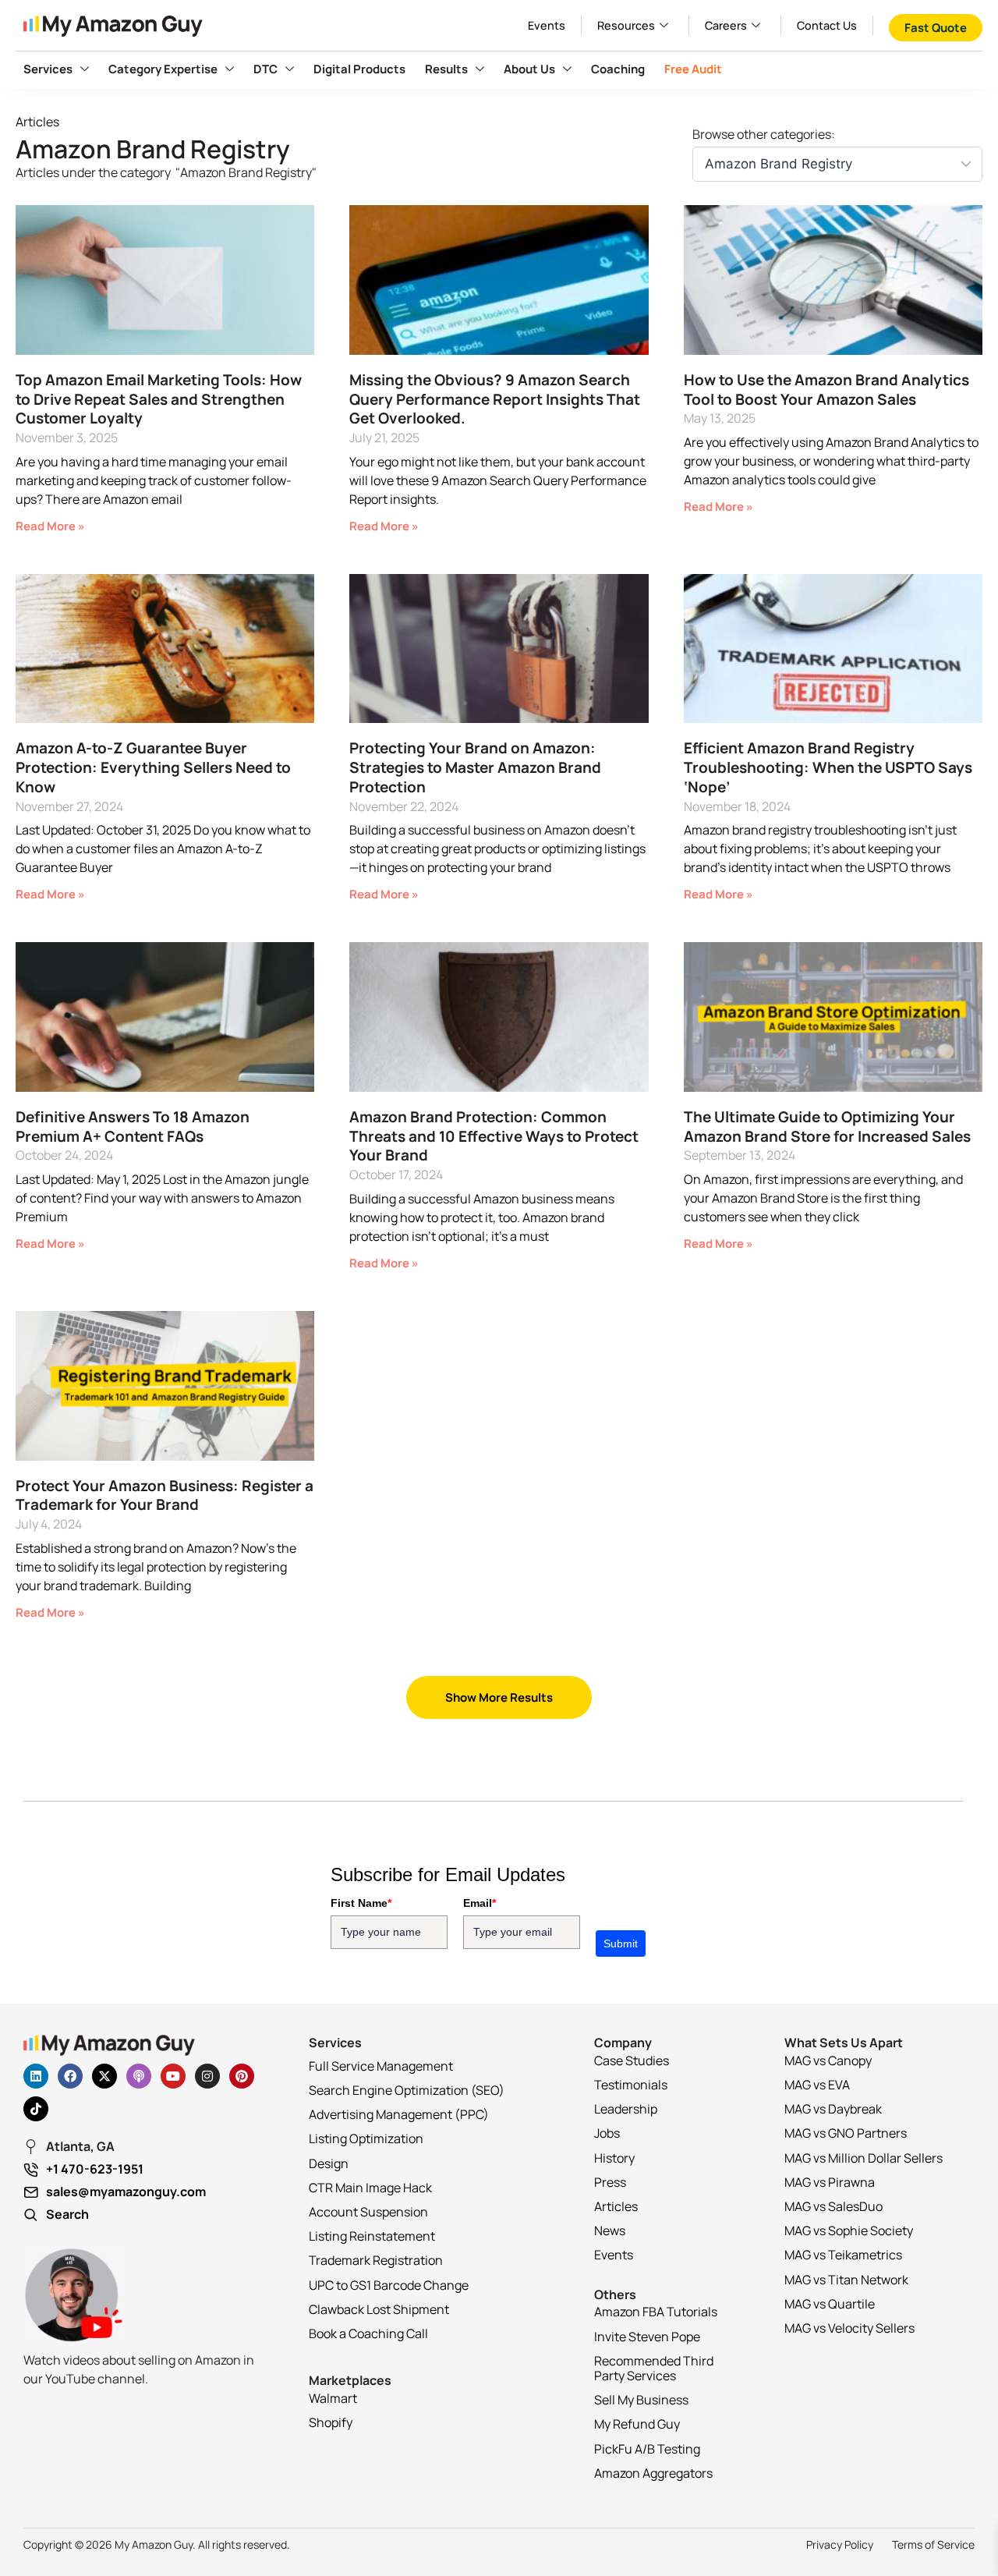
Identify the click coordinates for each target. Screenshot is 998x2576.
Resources (626, 25)
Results (446, 69)
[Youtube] (173, 2076)
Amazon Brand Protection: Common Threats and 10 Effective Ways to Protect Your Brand (494, 1136)
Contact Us (827, 25)
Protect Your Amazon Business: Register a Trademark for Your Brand (165, 1495)
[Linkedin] (36, 2076)
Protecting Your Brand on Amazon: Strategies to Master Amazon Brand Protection (475, 767)
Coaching (618, 69)
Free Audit (693, 69)
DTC (265, 69)
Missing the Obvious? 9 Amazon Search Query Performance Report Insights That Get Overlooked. (495, 399)
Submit (621, 1944)
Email (480, 1903)
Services (48, 69)
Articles (37, 122)
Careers (726, 25)
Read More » (50, 526)
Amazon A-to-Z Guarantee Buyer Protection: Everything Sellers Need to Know (153, 767)
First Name (361, 1903)
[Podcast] (139, 2076)
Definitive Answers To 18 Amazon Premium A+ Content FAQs (133, 1127)
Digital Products (359, 69)
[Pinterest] (242, 2076)
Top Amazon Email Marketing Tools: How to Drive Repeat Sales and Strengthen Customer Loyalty (159, 399)
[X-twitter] (104, 2076)
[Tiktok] (36, 2109)
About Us (529, 69)
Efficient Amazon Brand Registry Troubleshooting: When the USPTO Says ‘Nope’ (828, 767)
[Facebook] (70, 2076)
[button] (499, 1697)
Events (547, 25)
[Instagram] (207, 2076)
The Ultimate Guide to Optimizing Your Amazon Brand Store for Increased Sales (827, 1127)
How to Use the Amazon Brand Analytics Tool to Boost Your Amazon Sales (826, 390)
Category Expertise (163, 69)
